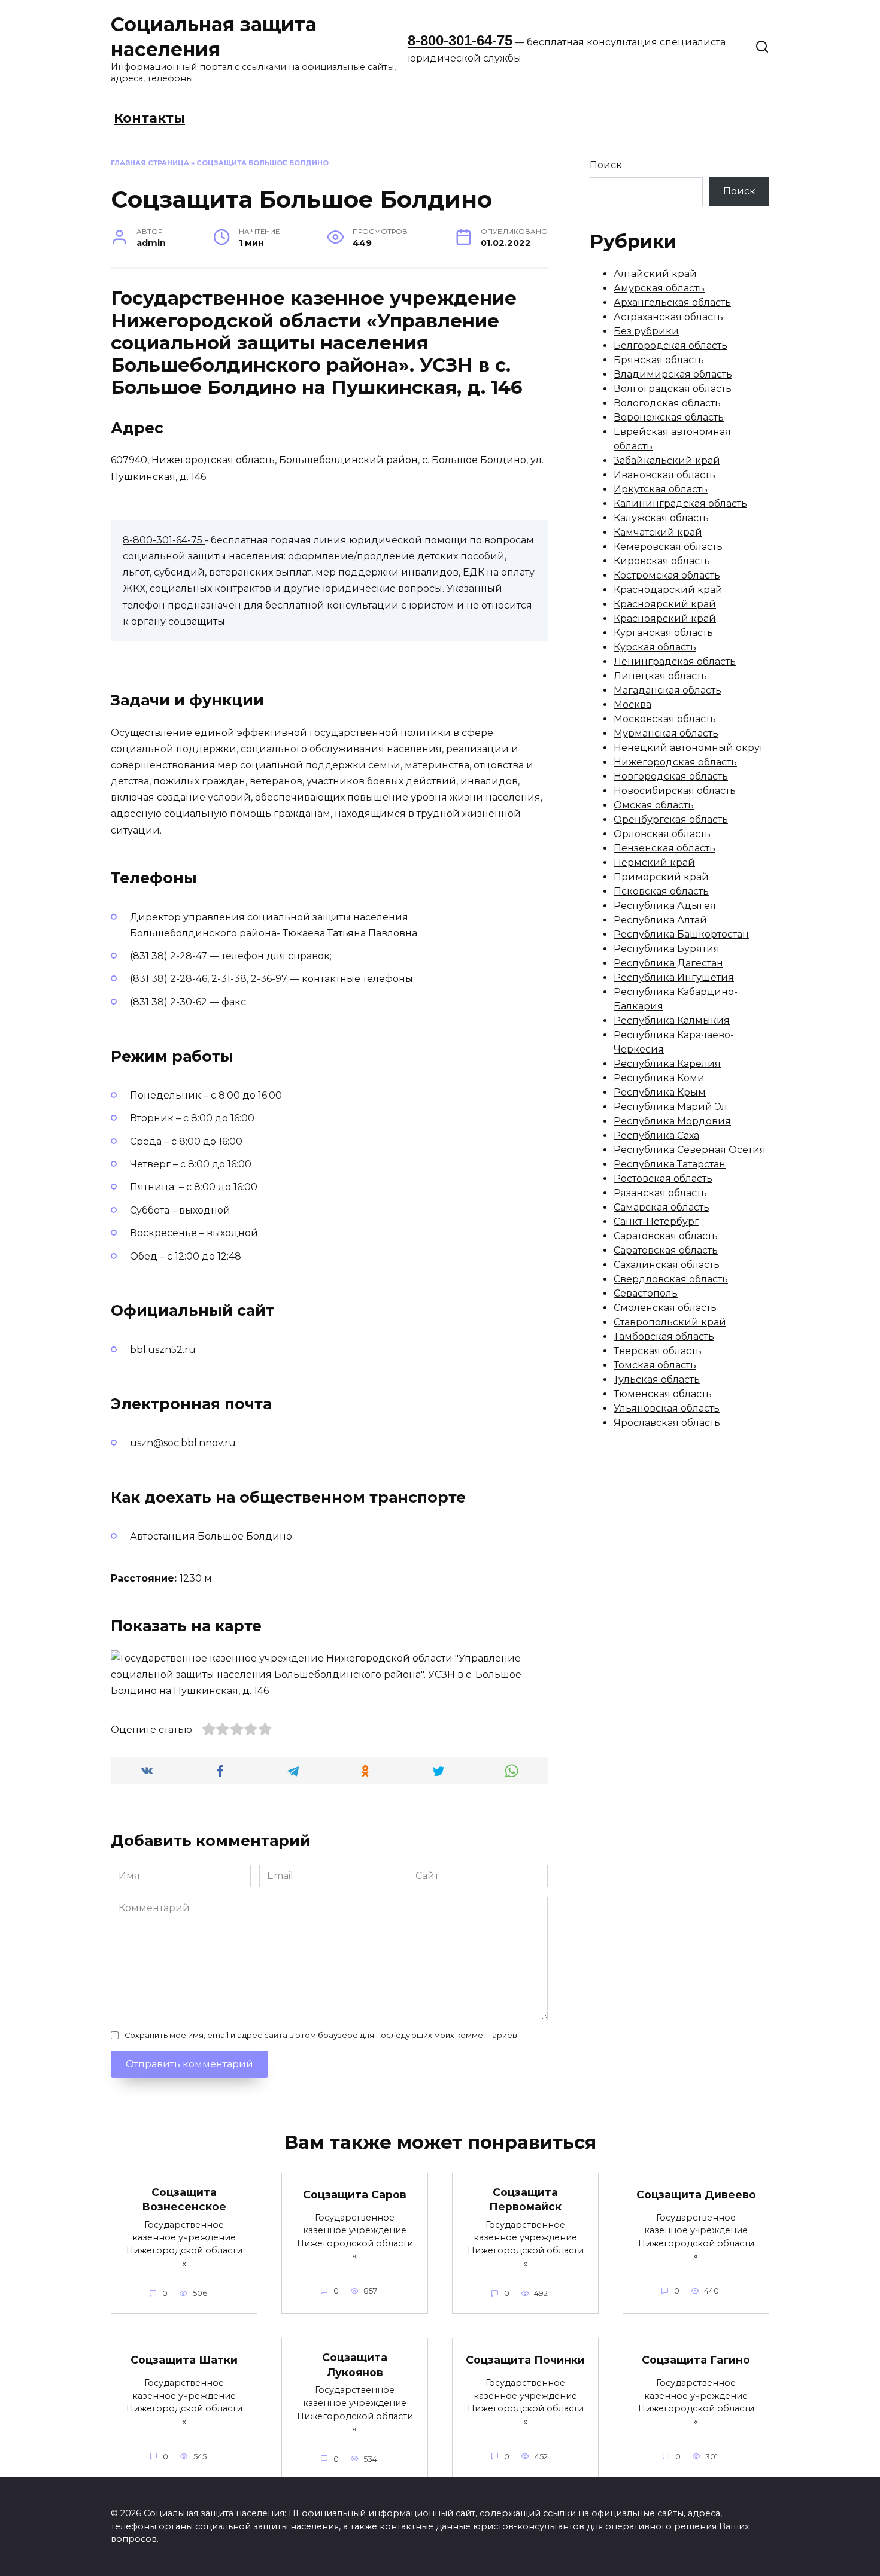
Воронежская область (669, 417)
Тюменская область (663, 1394)
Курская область (655, 647)
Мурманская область (666, 733)
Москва (632, 705)
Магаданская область (667, 690)
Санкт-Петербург (656, 1222)
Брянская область (659, 360)
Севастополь (646, 1293)
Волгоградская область (673, 389)
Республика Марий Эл (670, 1107)
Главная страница (150, 163)
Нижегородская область (675, 762)
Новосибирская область (675, 791)
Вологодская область (667, 403)
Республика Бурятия (667, 949)
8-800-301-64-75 (460, 40)
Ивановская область (664, 475)
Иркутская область (661, 489)
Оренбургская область (671, 819)
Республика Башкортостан (681, 934)
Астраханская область (668, 317)
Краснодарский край (668, 590)
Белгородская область (670, 346)
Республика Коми (659, 1078)
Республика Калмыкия (672, 1021)
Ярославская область (667, 1423)
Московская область (665, 719)
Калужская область (661, 518)
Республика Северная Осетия (690, 1150)
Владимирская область (673, 374)
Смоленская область (665, 1308)
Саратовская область (666, 1236)
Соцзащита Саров (355, 2195)
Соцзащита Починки (525, 2360)
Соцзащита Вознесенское (184, 2200)
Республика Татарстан (670, 1164)
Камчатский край (658, 532)
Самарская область (661, 1207)
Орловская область (662, 834)
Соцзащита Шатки (184, 2360)
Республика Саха (656, 1135)
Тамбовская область (664, 1336)
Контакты (149, 118)
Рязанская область (660, 1193)
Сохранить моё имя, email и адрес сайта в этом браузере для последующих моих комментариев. (322, 2035)
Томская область (655, 1365)
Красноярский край (665, 604)
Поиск (606, 165)
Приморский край (661, 877)
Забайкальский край (667, 460)
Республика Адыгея (665, 906)
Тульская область (657, 1380)
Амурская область (659, 288)
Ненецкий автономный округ (689, 748)
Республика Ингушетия (674, 977)
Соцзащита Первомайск (525, 2200)
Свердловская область (671, 1279)
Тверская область (658, 1351)
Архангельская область (672, 302)
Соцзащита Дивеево (696, 2195)
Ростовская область (663, 1178)
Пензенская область (664, 848)
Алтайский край (655, 274)
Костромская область (667, 575)
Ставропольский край (670, 1322)
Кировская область (662, 561)
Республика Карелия (667, 1064)
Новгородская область (671, 776)
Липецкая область (660, 676)
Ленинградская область (675, 662)
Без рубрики (646, 331)
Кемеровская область (668, 547)
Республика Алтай (660, 920)
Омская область (654, 805)
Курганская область (663, 633)
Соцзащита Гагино (696, 2360)
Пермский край (654, 863)
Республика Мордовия (672, 1121)
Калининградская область (680, 504)
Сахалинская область (667, 1265)
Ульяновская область (667, 1408)
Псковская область (661, 891)
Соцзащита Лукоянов (355, 2365)
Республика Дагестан (668, 963)
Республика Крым (660, 1092)
